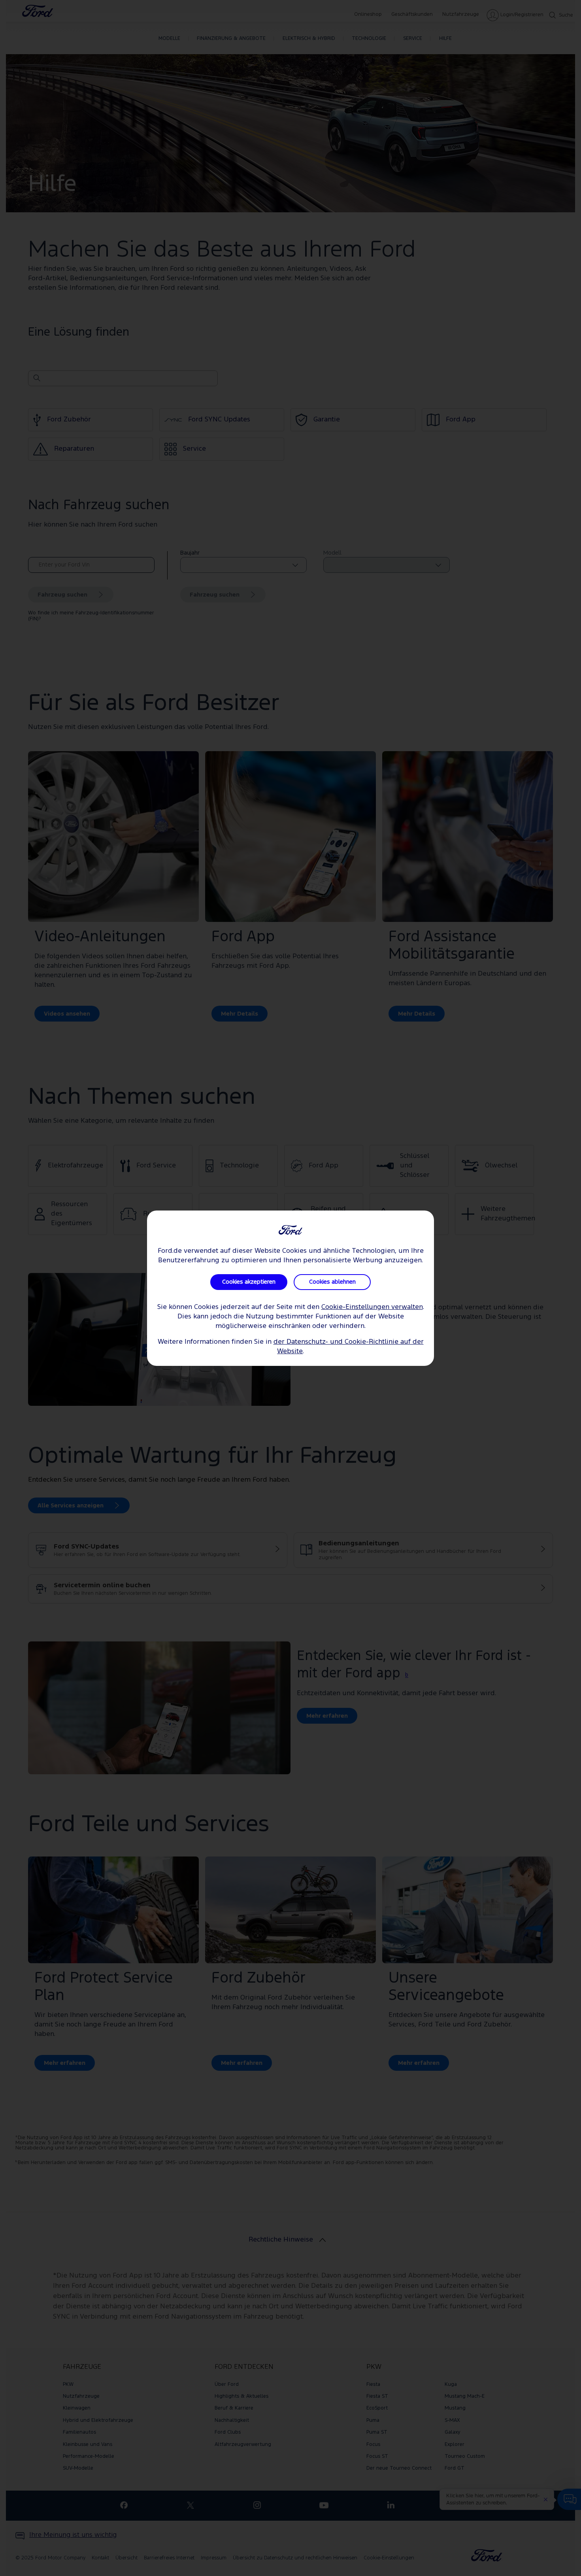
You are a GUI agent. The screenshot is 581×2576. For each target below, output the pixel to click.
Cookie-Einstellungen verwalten (372, 1307)
